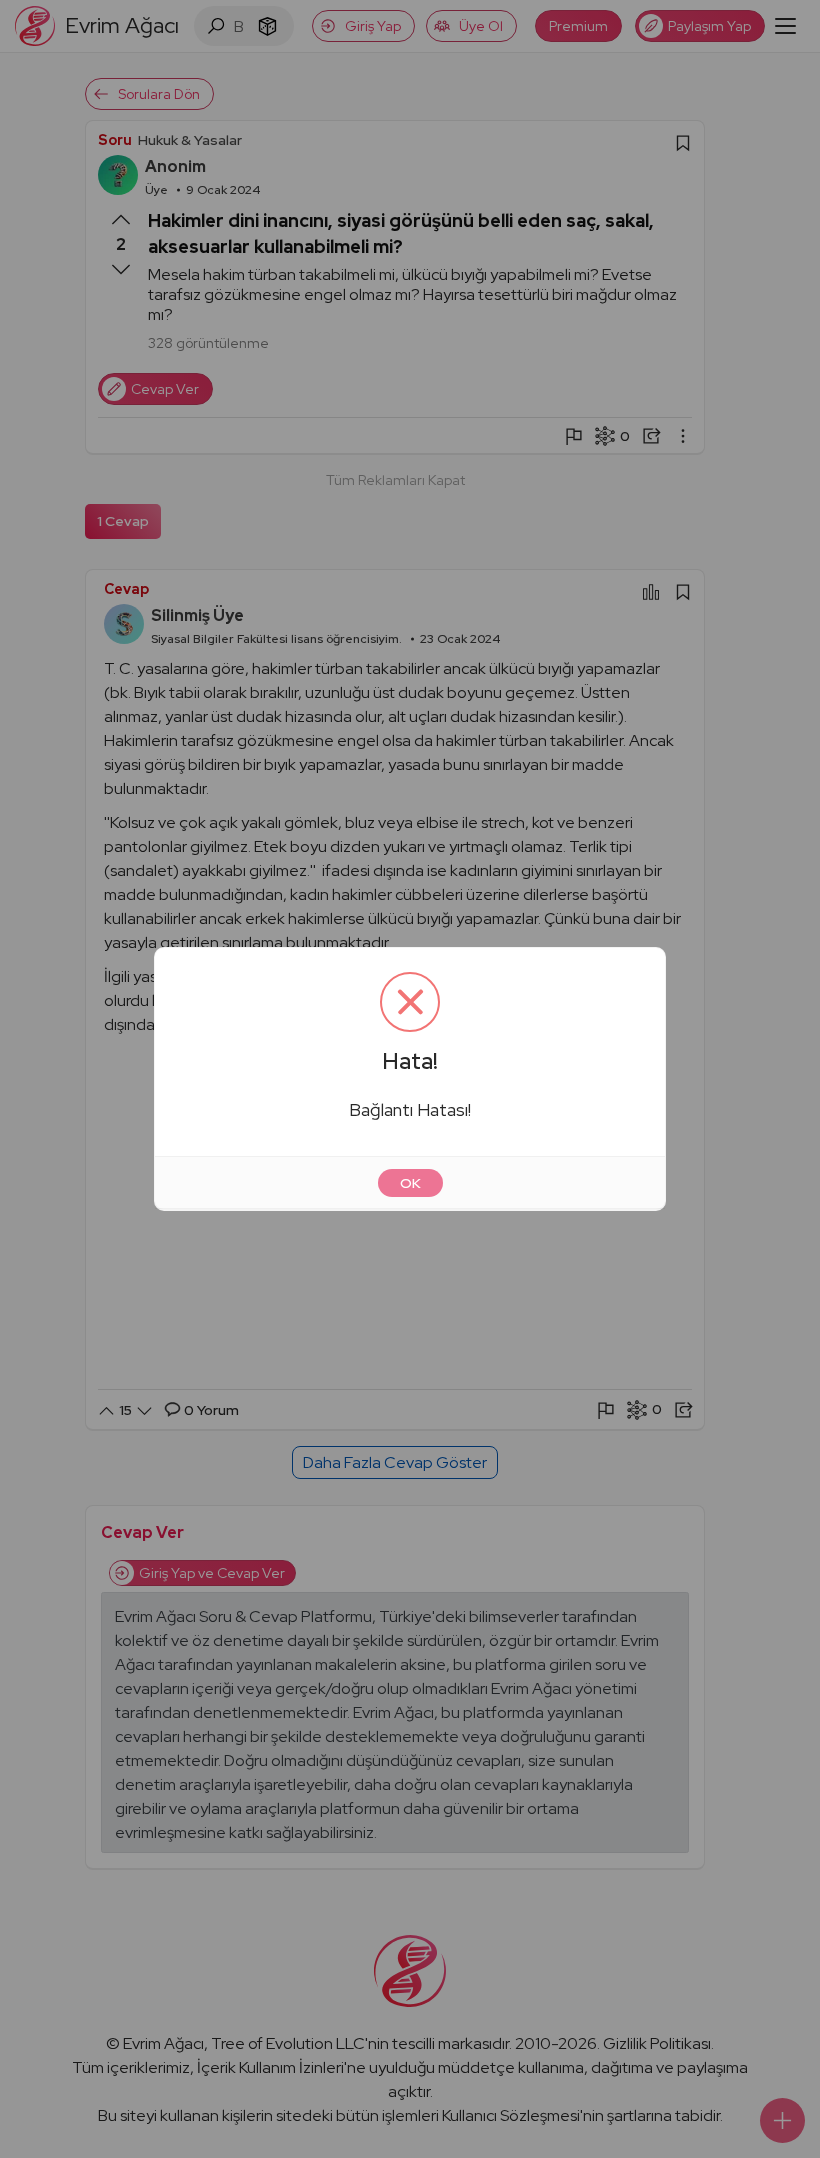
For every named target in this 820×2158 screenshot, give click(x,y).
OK (410, 1183)
